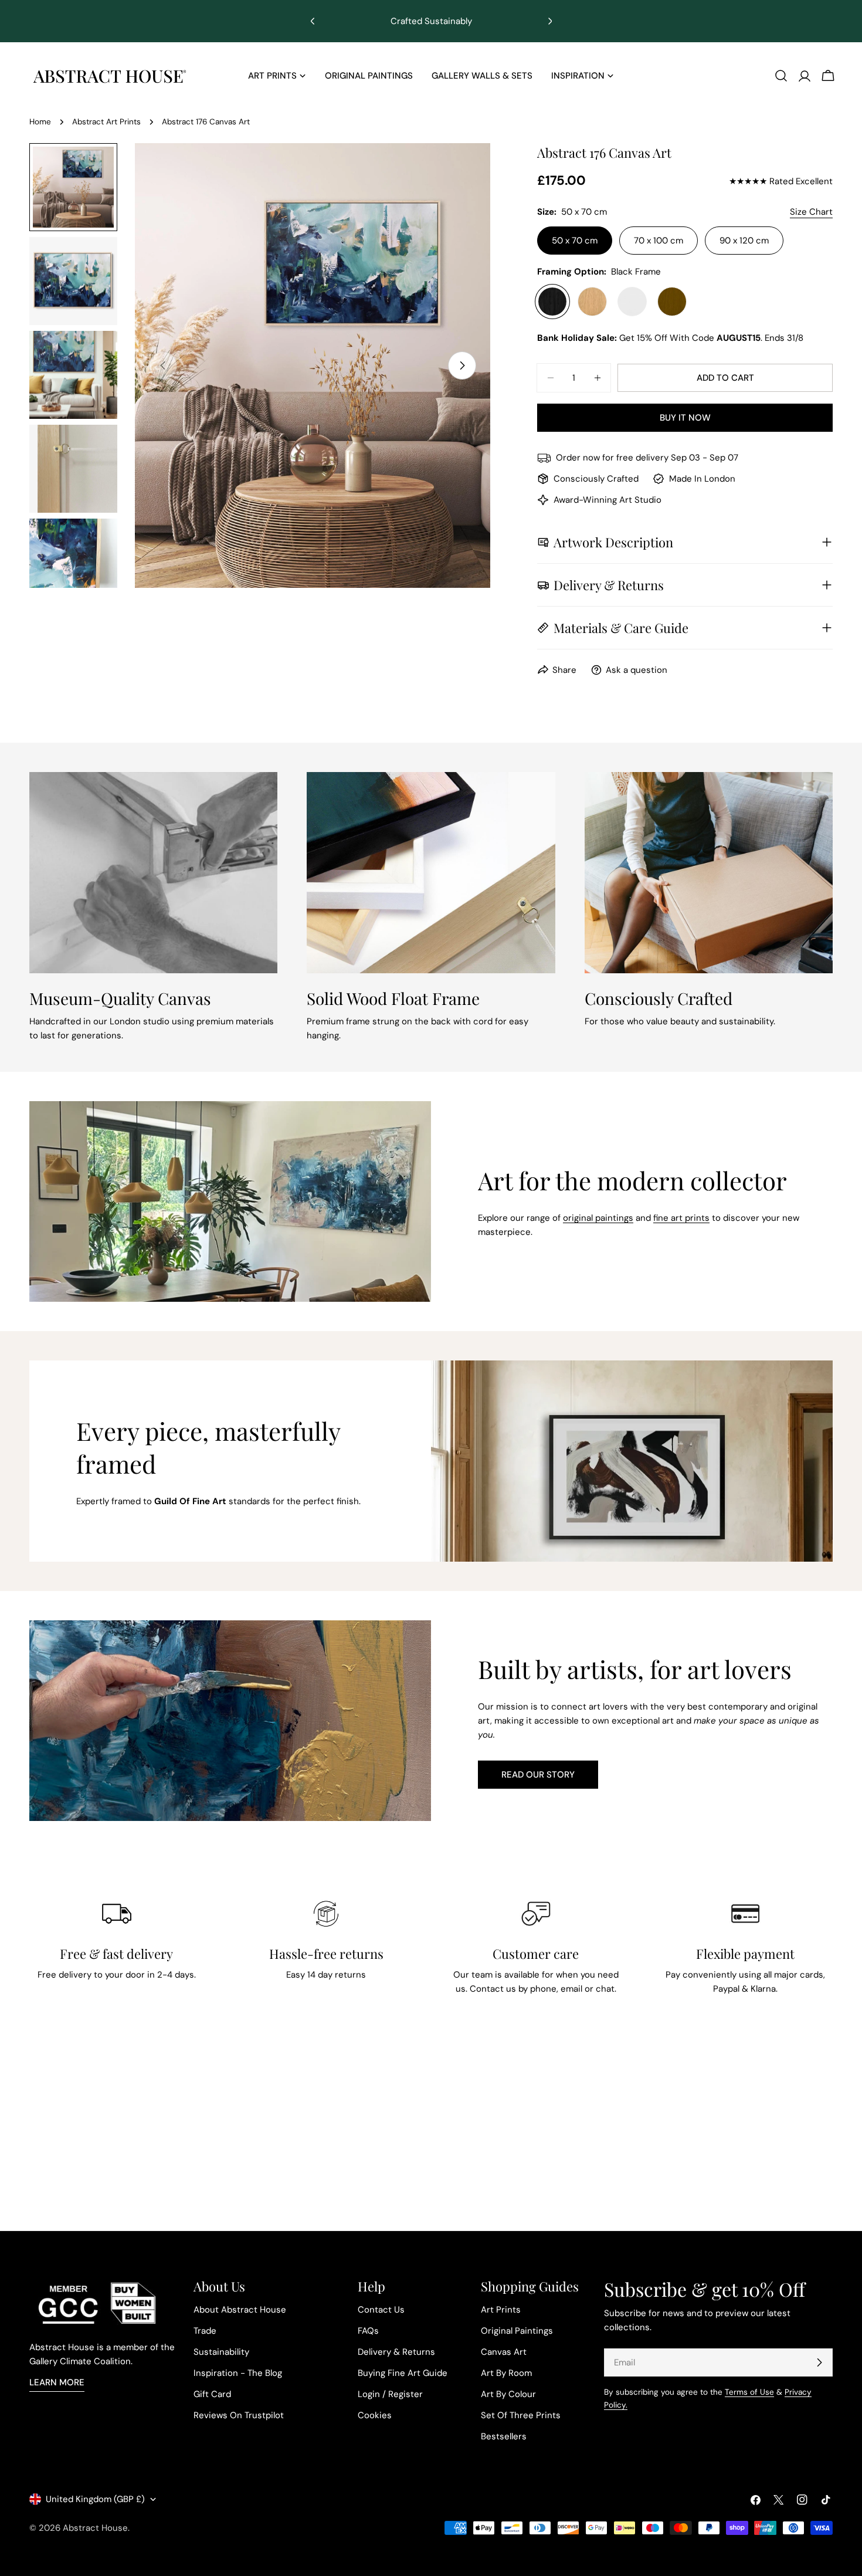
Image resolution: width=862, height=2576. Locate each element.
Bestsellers (504, 2436)
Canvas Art (504, 2352)
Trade (205, 2331)
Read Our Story (538, 1775)
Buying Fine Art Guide (403, 2373)
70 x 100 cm (659, 241)
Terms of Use (749, 2392)
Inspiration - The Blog (238, 2373)
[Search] (781, 76)
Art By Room (506, 2373)
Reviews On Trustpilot (239, 2415)
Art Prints (501, 2310)
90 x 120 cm (744, 241)
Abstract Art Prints (106, 122)
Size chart (811, 212)
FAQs (368, 2331)
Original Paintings (517, 2331)
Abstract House (95, 2528)
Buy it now (685, 418)
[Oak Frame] (592, 302)
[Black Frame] (552, 302)
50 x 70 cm (575, 241)
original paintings (598, 1218)
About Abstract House (240, 2310)
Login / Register (390, 2394)
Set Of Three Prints (521, 2415)
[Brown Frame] (672, 302)
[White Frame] (632, 302)
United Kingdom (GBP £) (95, 2499)
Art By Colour (508, 2394)
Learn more (57, 2382)
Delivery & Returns (396, 2352)
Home (40, 122)
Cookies (375, 2415)
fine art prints (681, 1218)
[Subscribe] (819, 2362)
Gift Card (212, 2394)
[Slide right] (462, 365)
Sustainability (221, 2352)
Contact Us (381, 2310)
